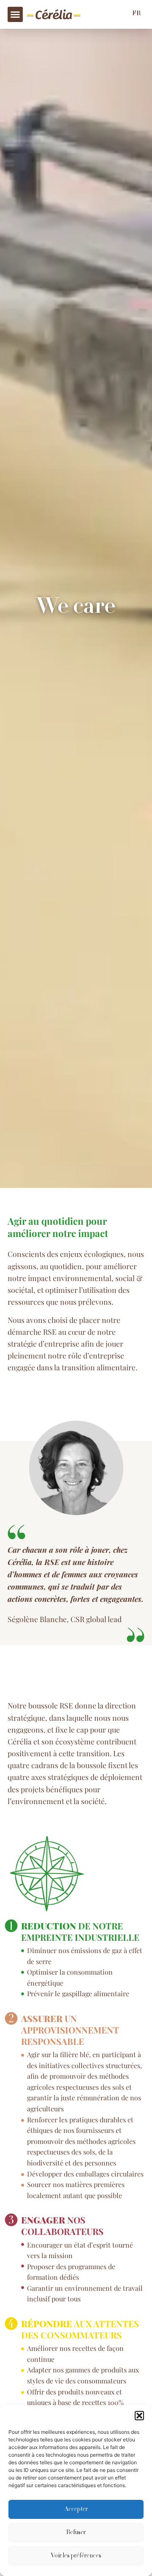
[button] (139, 2416)
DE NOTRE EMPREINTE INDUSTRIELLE (80, 1931)
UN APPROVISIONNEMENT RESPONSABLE (70, 2030)
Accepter (76, 2510)
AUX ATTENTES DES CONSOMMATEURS (80, 2329)
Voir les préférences (76, 2556)
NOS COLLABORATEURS (62, 2225)
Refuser (76, 2533)
